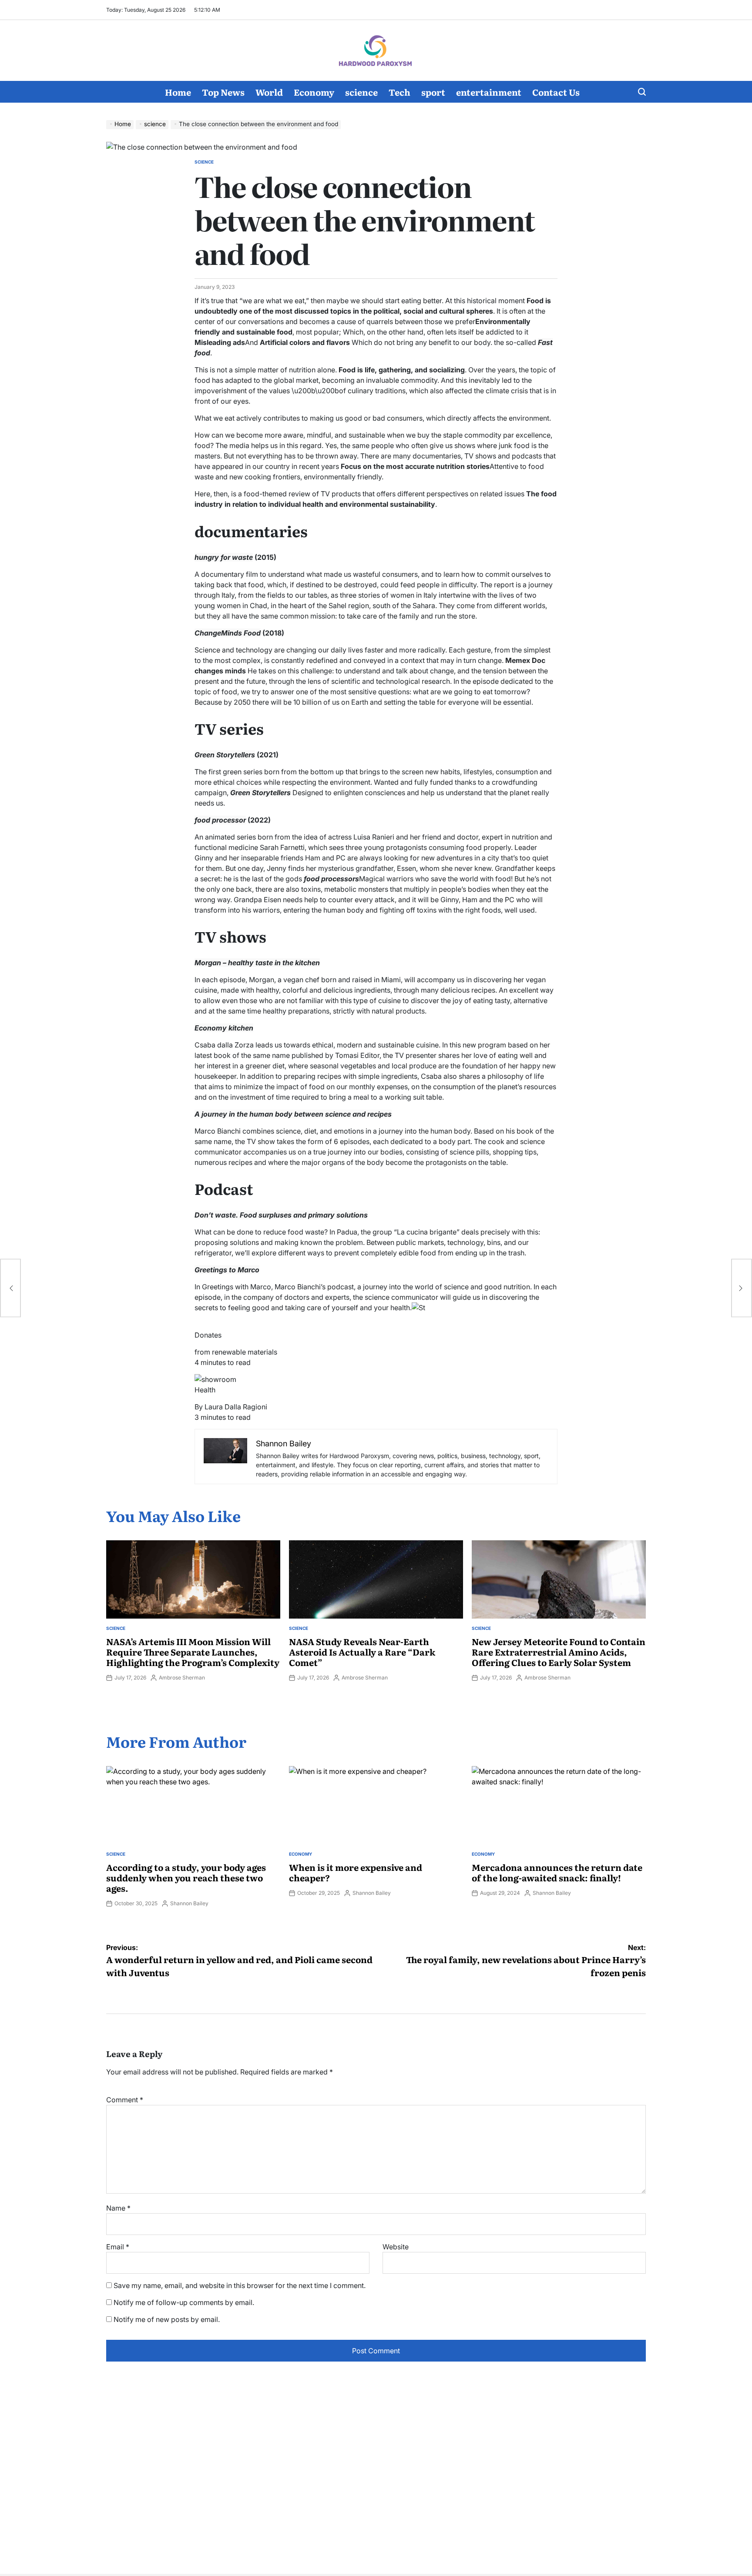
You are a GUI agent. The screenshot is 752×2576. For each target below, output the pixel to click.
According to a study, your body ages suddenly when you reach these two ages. (186, 1877)
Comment (125, 2100)
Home (178, 92)
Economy (314, 92)
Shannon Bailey (189, 1903)
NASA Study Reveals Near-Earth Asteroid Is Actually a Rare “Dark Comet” (362, 1652)
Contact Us (556, 92)
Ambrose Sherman (182, 1678)
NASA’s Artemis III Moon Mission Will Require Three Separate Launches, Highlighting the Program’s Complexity (193, 1652)
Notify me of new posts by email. (167, 2319)
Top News (223, 92)
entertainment (489, 92)
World (269, 92)
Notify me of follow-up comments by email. (184, 2302)
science (361, 92)
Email (118, 2247)
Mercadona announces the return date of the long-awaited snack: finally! (557, 1872)
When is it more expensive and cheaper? (356, 1872)
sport (433, 92)
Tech (399, 92)
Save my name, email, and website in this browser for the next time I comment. (240, 2285)
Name (118, 2208)
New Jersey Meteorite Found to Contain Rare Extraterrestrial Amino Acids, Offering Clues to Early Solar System (559, 1652)
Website (396, 2247)
